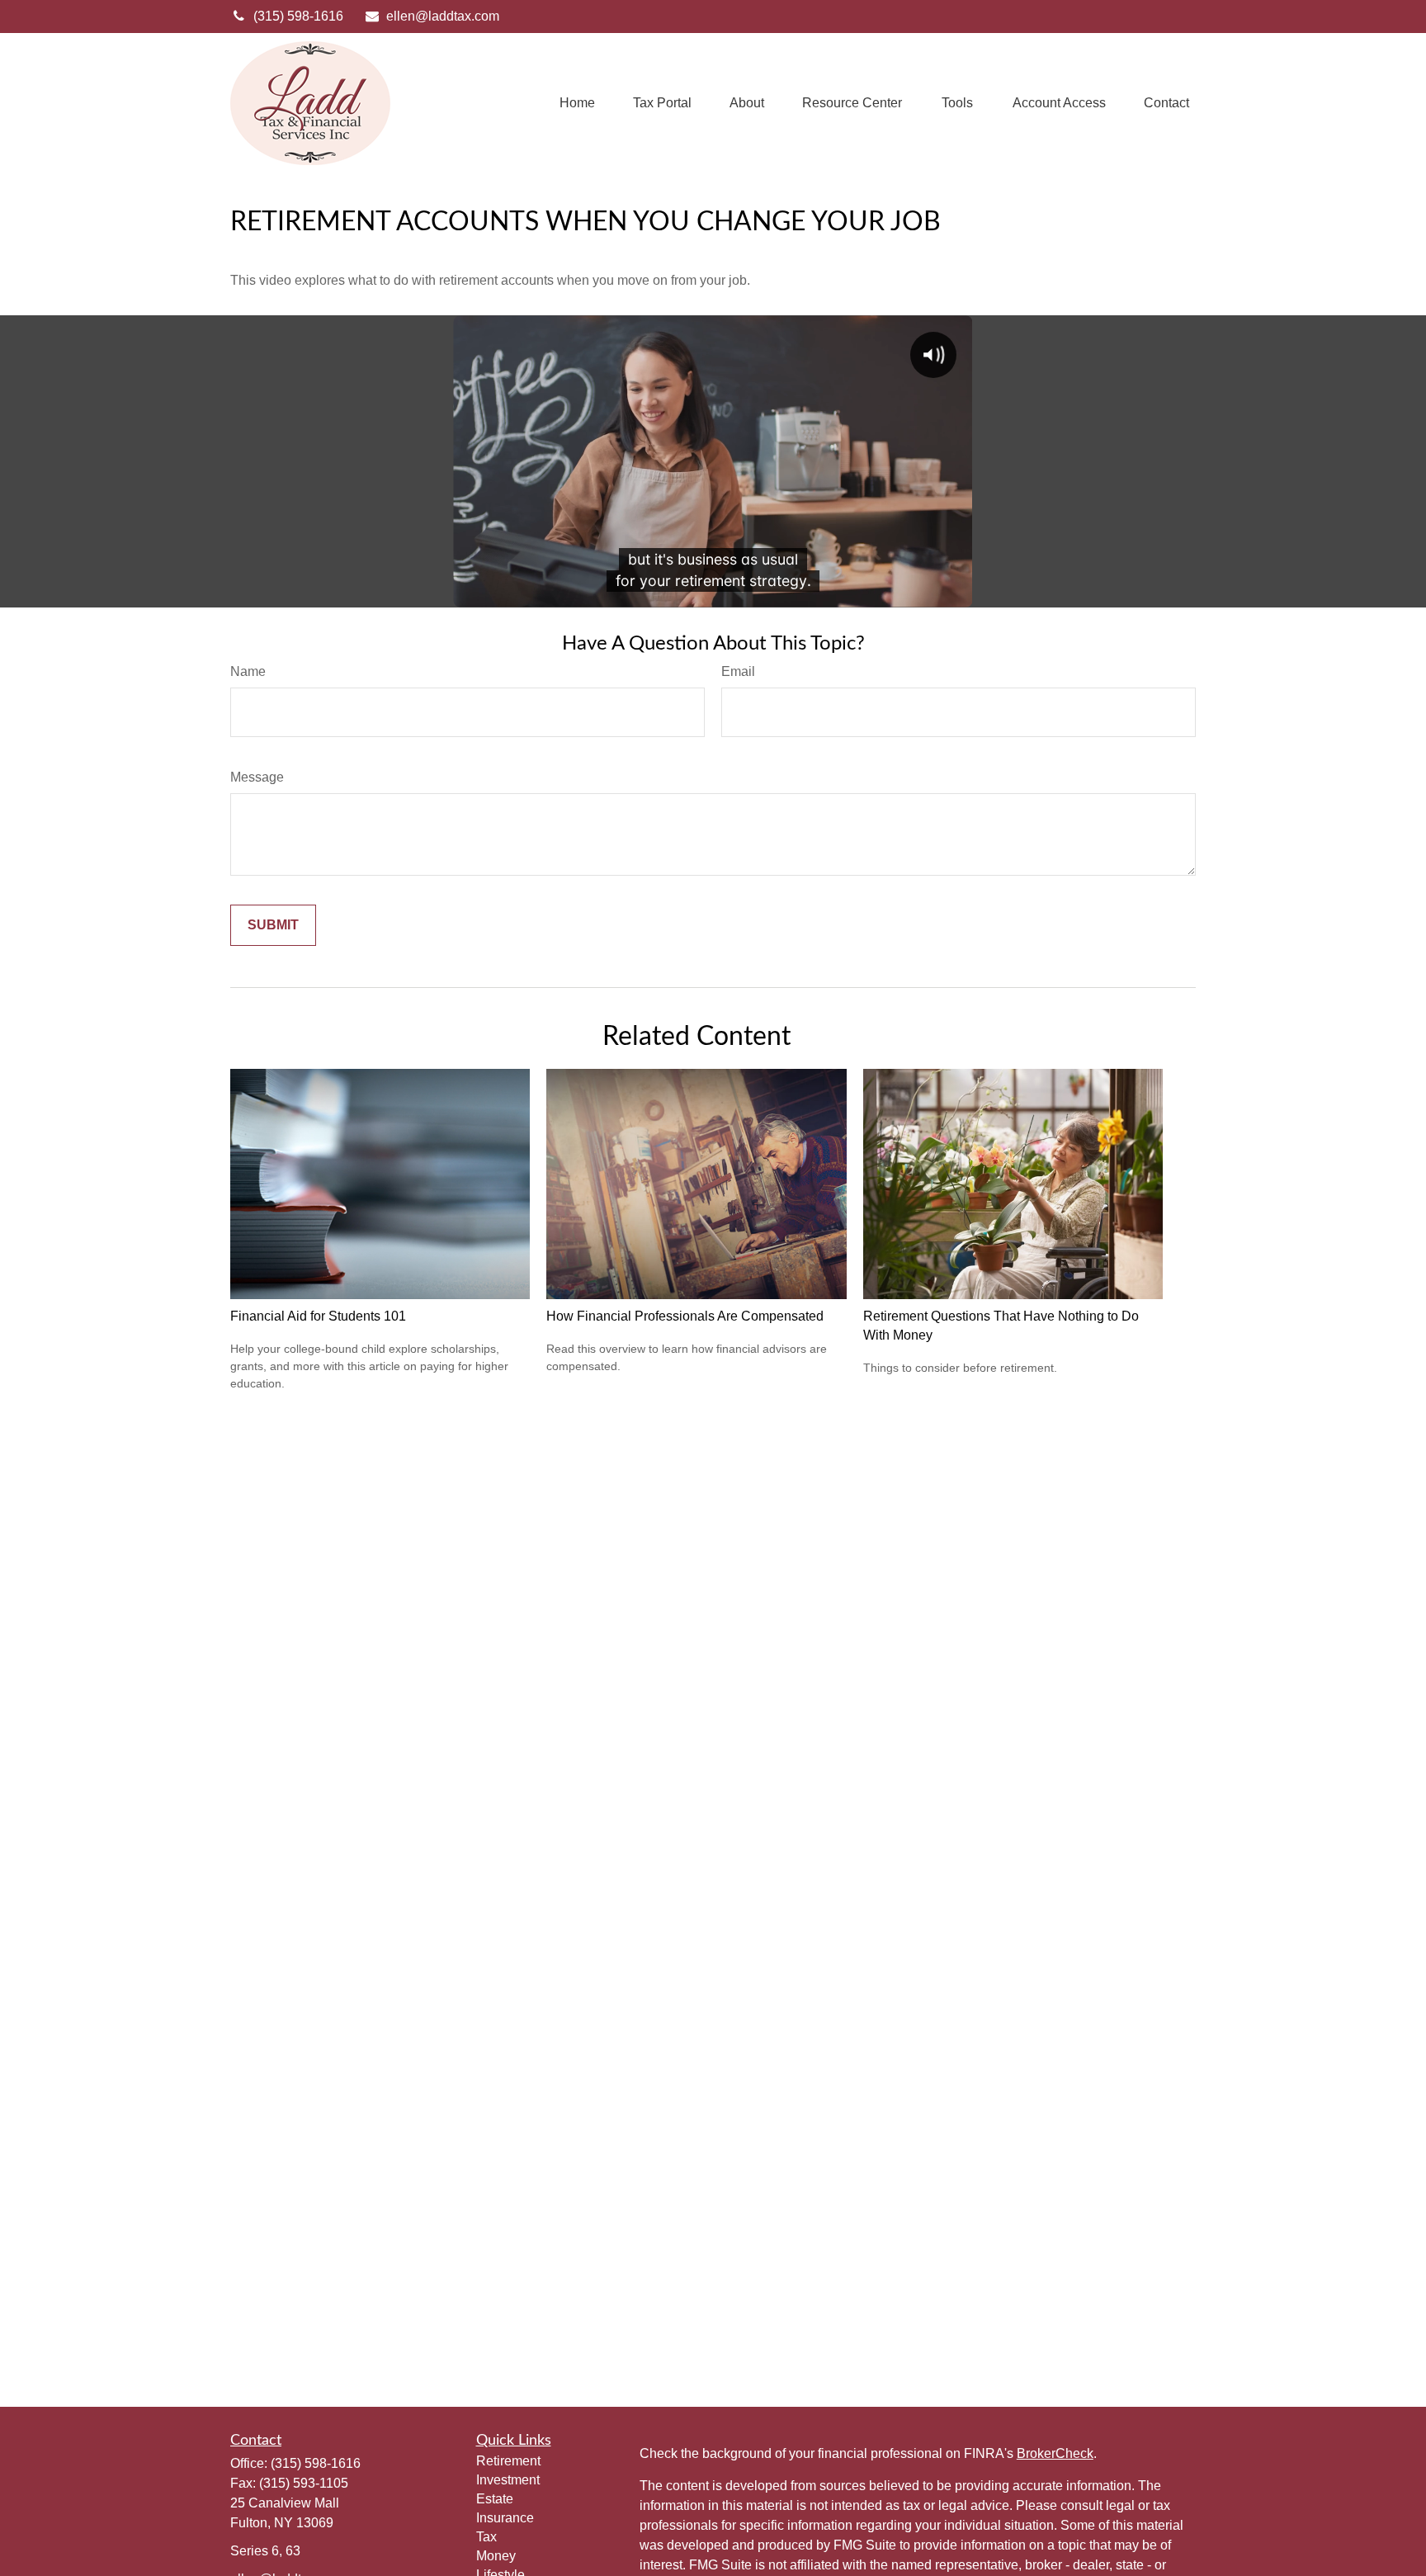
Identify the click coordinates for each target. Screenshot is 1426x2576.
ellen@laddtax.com (443, 16)
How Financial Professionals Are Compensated (685, 1316)
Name (248, 671)
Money (496, 2556)
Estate (495, 2499)
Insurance (505, 2518)
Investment (508, 2480)
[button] (577, 104)
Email (738, 671)
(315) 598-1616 (298, 16)
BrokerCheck (1055, 2453)
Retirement (508, 2461)
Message (257, 777)
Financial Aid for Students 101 (318, 1316)
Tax (486, 2537)
